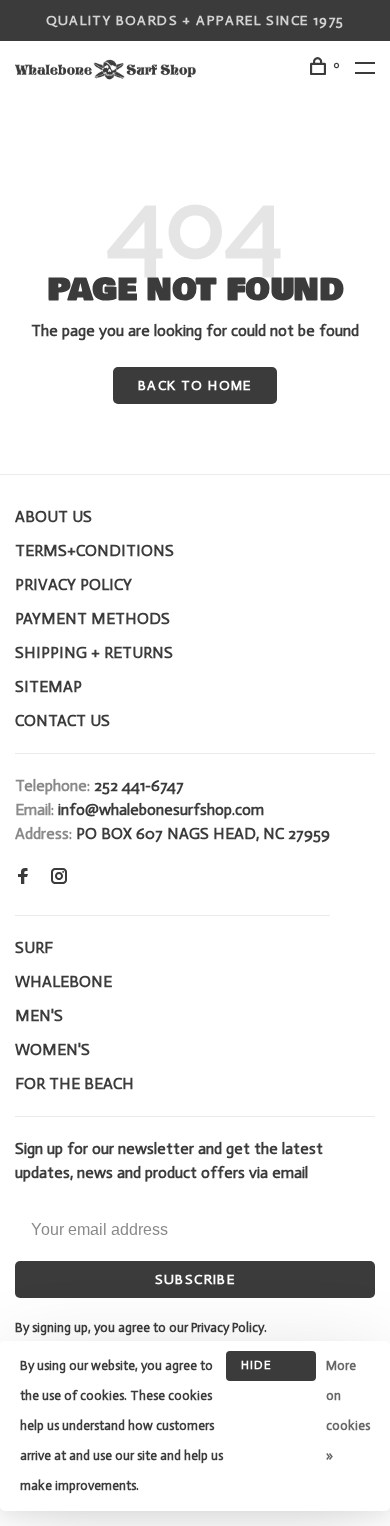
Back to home (195, 385)
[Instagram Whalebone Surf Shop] (59, 877)
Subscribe (195, 1279)
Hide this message (271, 1369)
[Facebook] (23, 877)
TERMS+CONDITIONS (94, 550)
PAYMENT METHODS (92, 618)
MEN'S (39, 1015)
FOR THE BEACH (74, 1083)
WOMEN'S (52, 1049)
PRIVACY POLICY (73, 584)
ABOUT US (53, 516)
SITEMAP (48, 686)
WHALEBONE (63, 981)
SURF (34, 947)
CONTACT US (62, 720)
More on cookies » (348, 1410)
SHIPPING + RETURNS (94, 652)
